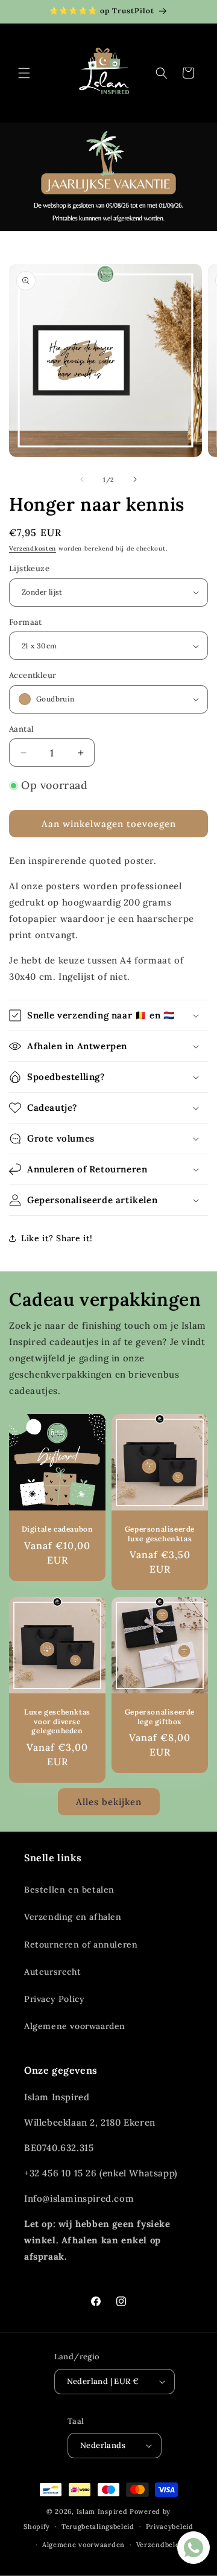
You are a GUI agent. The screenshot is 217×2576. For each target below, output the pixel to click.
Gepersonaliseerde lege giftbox (160, 1717)
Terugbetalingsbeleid (98, 2526)
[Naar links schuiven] (82, 479)
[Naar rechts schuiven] (135, 479)
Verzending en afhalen (73, 1917)
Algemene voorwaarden (75, 2026)
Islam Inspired (102, 2511)
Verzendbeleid (161, 2545)
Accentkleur (33, 675)
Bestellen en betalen (69, 1890)
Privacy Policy (54, 1999)
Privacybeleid (170, 2526)
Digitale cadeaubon (58, 1529)
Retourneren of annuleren (81, 1945)
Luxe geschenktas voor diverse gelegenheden (57, 1721)
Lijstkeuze (29, 568)
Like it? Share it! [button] (57, 1238)
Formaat (26, 622)
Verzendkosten (33, 548)
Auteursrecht (52, 1972)
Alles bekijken (109, 1802)
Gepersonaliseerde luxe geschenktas (160, 1534)
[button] (24, 73)
